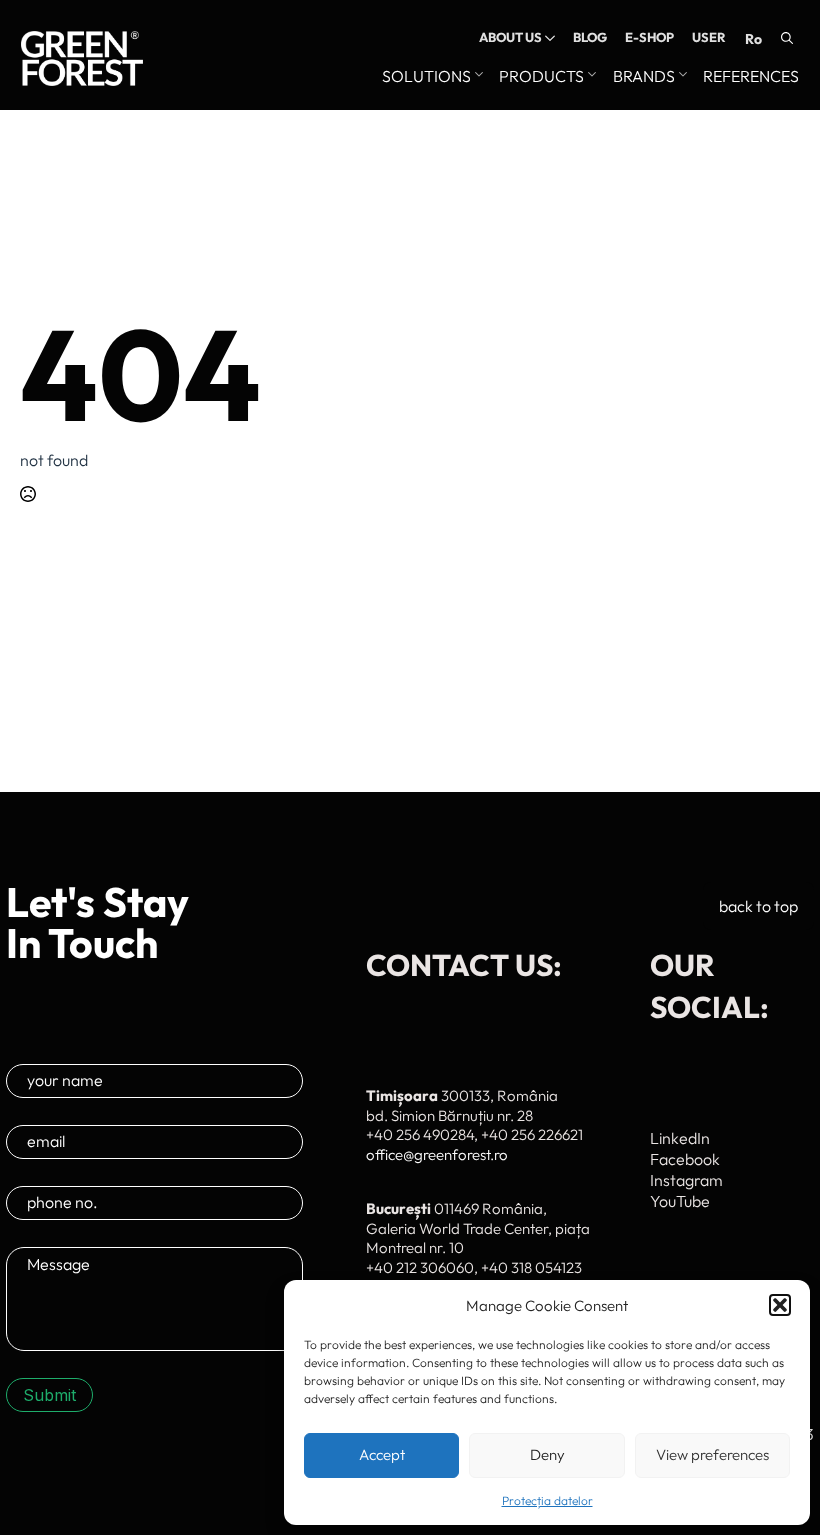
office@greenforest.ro (437, 1154)
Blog (590, 37)
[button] (780, 1305)
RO (753, 39)
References (751, 77)
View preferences (712, 1454)
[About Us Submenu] (548, 37)
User (708, 37)
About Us (510, 37)
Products (541, 77)
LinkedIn (680, 1138)
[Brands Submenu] (681, 77)
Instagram (686, 1180)
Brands (644, 77)
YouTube (680, 1201)
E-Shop (649, 37)
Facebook (685, 1159)
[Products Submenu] (590, 77)
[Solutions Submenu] (477, 77)
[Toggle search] (787, 38)
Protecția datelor (547, 1500)
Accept (382, 1454)
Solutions (426, 77)
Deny (547, 1454)
